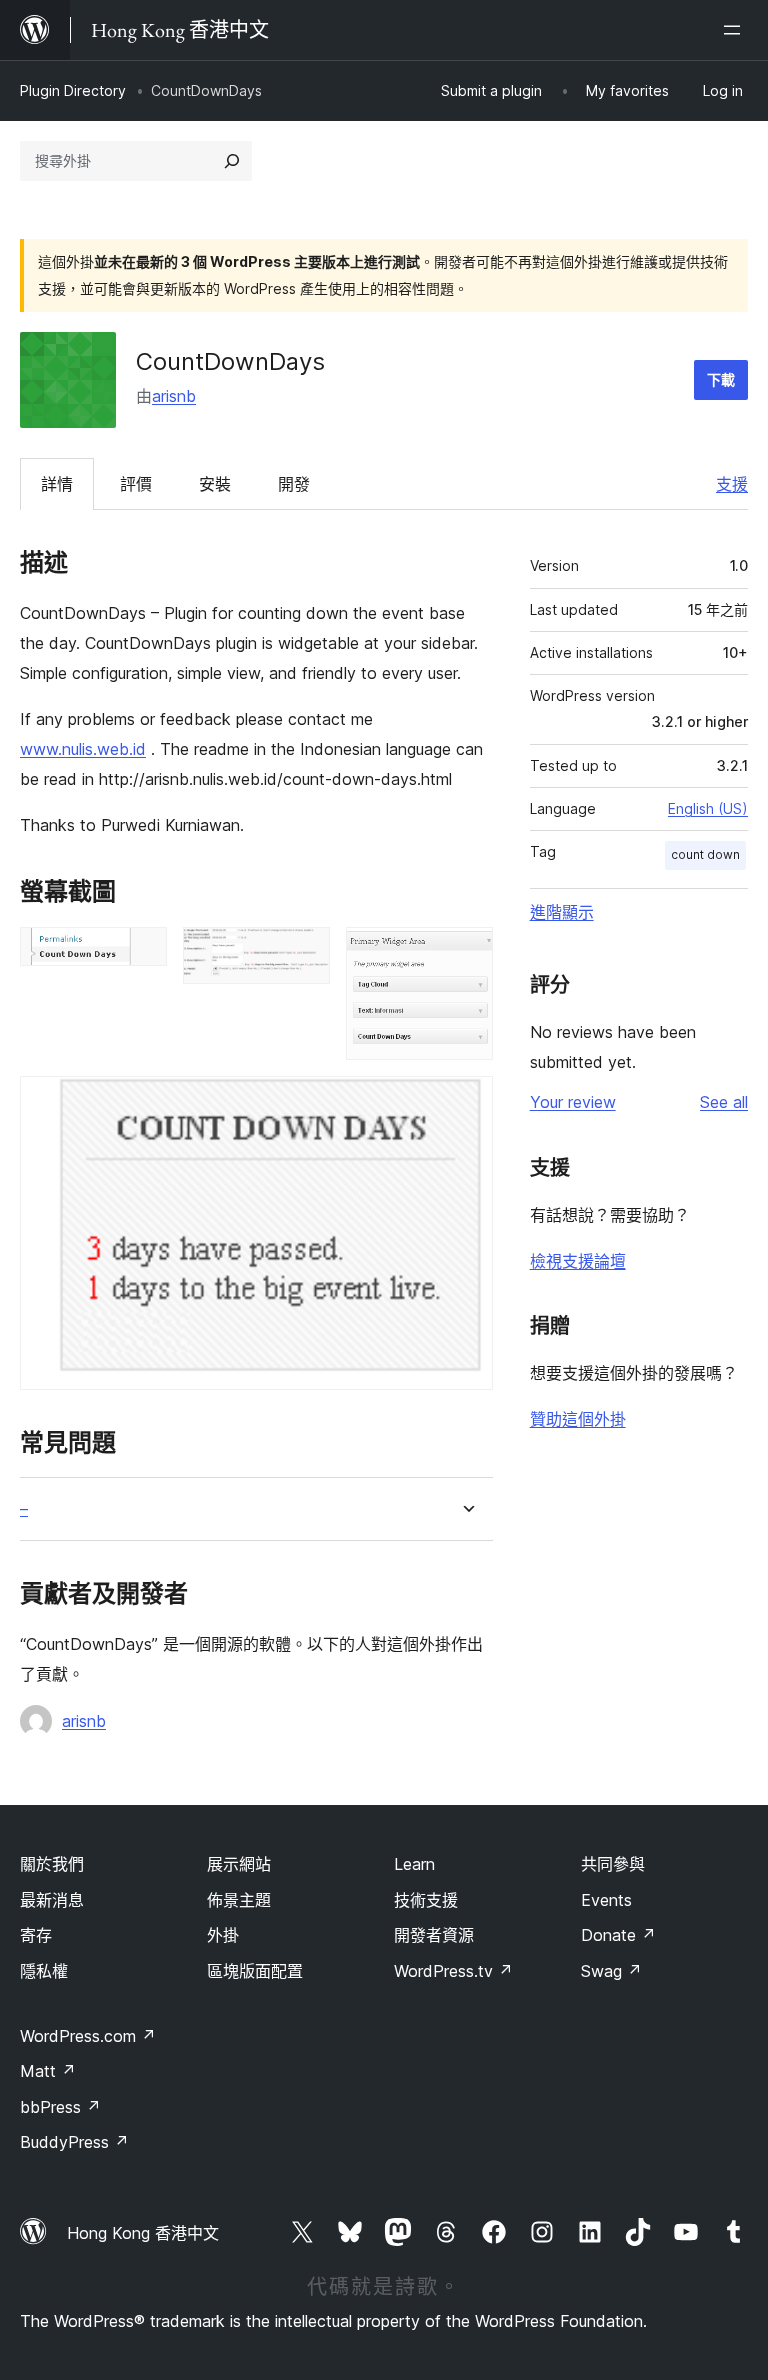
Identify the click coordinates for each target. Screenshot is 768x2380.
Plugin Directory (73, 90)
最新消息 (52, 1900)
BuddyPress (74, 2142)
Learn (414, 1864)
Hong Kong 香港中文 (143, 2233)
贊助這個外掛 (578, 1419)
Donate (618, 1935)
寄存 (36, 1935)
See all (724, 1102)
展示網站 (239, 1864)
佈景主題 (239, 1900)
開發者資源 (434, 1935)
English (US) (708, 808)
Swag (611, 1971)
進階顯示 (562, 912)
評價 (136, 484)
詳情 (57, 484)
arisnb (174, 396)
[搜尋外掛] (232, 161)
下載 (721, 379)
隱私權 (44, 1971)
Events (606, 1900)
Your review (573, 1102)
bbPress (60, 2107)
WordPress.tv (453, 1971)
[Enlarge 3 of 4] (466, 954)
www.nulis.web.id (83, 749)
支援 (732, 484)
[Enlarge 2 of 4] (303, 954)
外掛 (223, 1935)
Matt (48, 2071)
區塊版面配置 (255, 1971)
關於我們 (52, 1864)
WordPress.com (88, 2036)
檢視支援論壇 (578, 1261)
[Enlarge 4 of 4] (466, 1103)
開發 (294, 484)
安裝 (215, 484)
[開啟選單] (736, 30)
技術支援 (426, 1900)
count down (705, 854)
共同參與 (613, 1864)
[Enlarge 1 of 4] (140, 954)
